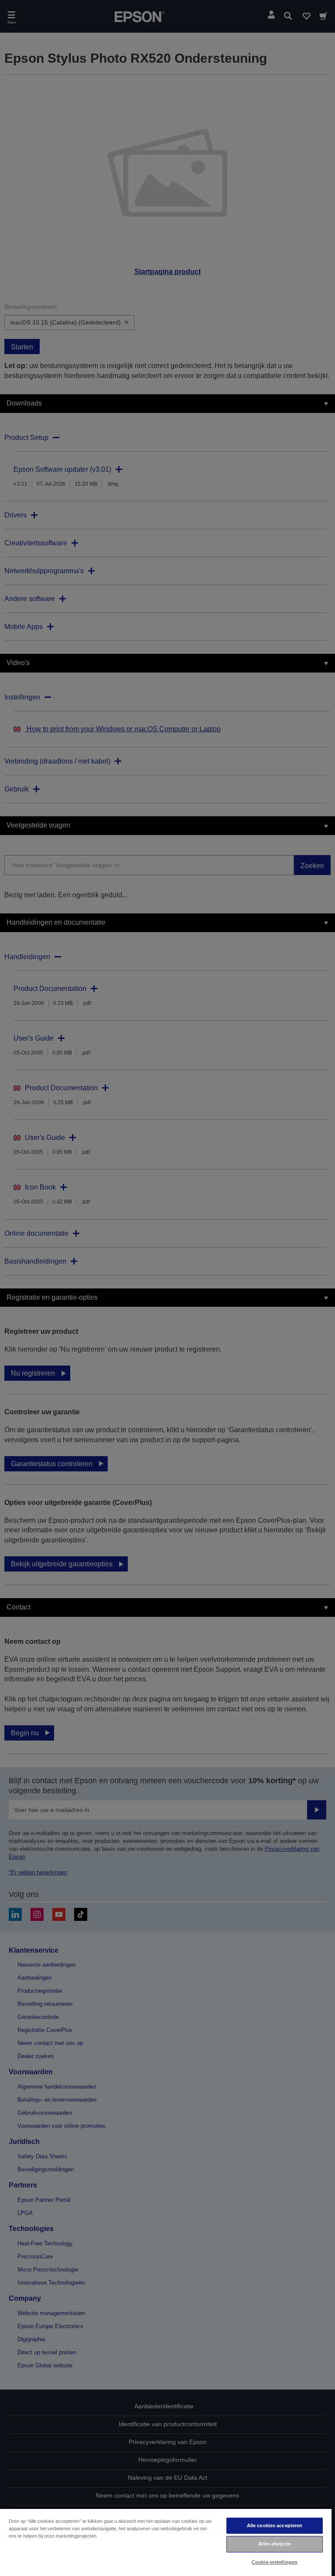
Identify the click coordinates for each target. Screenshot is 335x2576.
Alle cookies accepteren (275, 2525)
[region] (166, 2542)
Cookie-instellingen (275, 2562)
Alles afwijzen (275, 2544)
